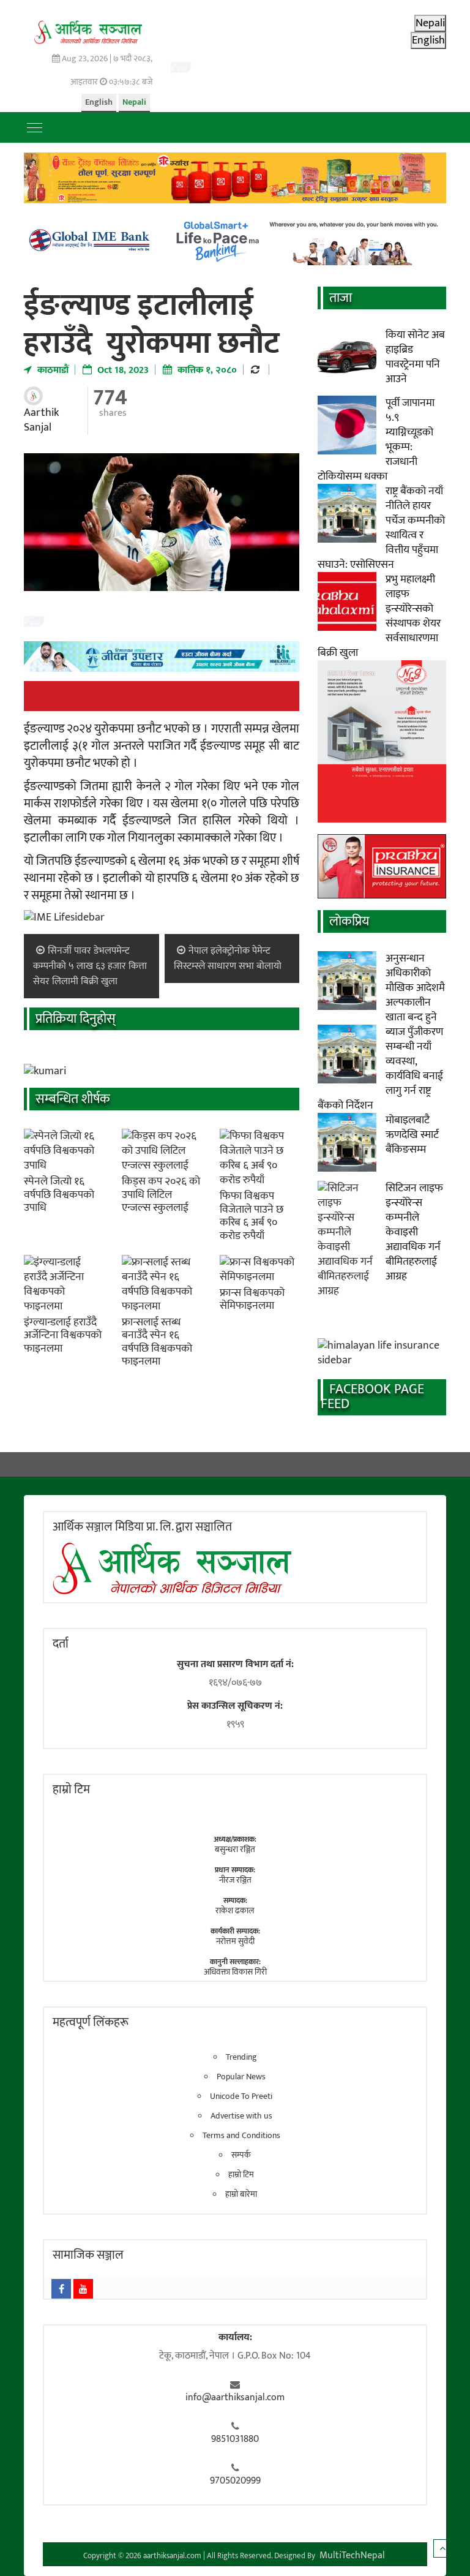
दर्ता (61, 1644)
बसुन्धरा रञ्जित (235, 1849)
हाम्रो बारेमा (241, 2194)
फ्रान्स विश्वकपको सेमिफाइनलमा (252, 1300)
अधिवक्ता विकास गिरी (235, 1972)
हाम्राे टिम (71, 1790)
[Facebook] (61, 2289)
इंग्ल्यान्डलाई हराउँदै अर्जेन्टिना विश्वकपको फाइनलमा (63, 1335)
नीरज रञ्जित (235, 1880)
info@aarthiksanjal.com (235, 2398)
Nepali (134, 102)
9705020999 (235, 2481)
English (99, 102)
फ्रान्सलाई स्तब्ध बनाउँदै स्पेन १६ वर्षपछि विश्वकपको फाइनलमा (157, 1342)
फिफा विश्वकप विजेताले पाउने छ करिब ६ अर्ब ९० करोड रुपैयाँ (252, 1216)
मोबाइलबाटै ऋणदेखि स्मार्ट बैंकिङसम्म (412, 1135)
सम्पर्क (241, 2155)
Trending (241, 2057)
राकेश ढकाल (235, 1911)
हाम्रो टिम (241, 2175)
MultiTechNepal (352, 2555)
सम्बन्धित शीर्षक (73, 1099)
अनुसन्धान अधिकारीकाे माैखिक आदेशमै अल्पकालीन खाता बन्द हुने (415, 988)
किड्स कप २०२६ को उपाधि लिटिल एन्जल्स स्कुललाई (161, 1195)
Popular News (241, 2077)
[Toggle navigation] (35, 127)
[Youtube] (83, 2289)
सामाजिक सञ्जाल (88, 2255)
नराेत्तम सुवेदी (235, 1941)
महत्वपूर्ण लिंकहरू (91, 2022)
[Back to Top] (442, 2548)
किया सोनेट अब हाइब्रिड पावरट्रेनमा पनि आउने (415, 357)
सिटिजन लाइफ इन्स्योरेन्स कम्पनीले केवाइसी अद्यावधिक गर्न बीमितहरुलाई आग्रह (414, 1232)
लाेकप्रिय (349, 921)
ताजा (341, 298)
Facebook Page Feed (372, 1397)
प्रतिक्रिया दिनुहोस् (76, 1019)
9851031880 (235, 2439)
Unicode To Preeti (241, 2096)
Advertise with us (241, 2116)
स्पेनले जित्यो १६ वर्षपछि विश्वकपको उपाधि (59, 1195)
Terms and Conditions (241, 2136)
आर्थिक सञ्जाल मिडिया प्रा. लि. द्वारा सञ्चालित (142, 1527)
